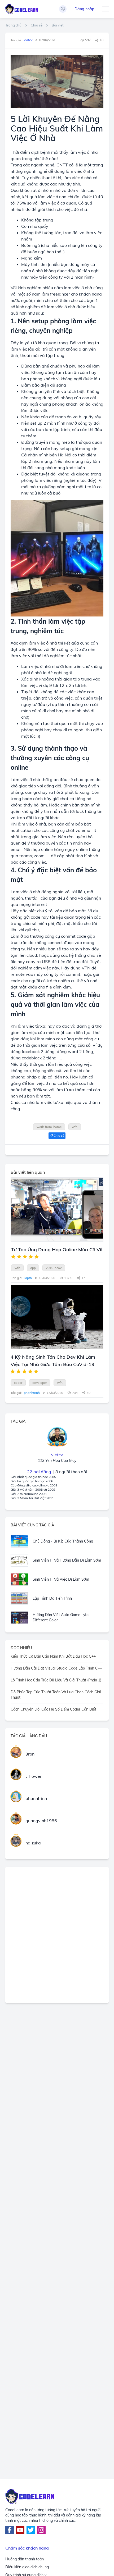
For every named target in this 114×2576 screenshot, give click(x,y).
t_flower (34, 1776)
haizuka (33, 1843)
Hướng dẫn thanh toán (25, 2559)
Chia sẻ (37, 25)
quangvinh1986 (41, 1821)
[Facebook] (10, 2530)
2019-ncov (54, 1268)
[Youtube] (20, 2530)
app (33, 1268)
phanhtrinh (36, 1798)
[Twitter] (31, 2530)
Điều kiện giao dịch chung (27, 2567)
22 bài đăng (39, 1472)
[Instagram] (41, 2530)
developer (40, 1383)
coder (18, 1383)
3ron (30, 1754)
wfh (75, 1127)
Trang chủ (13, 25)
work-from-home (49, 1127)
